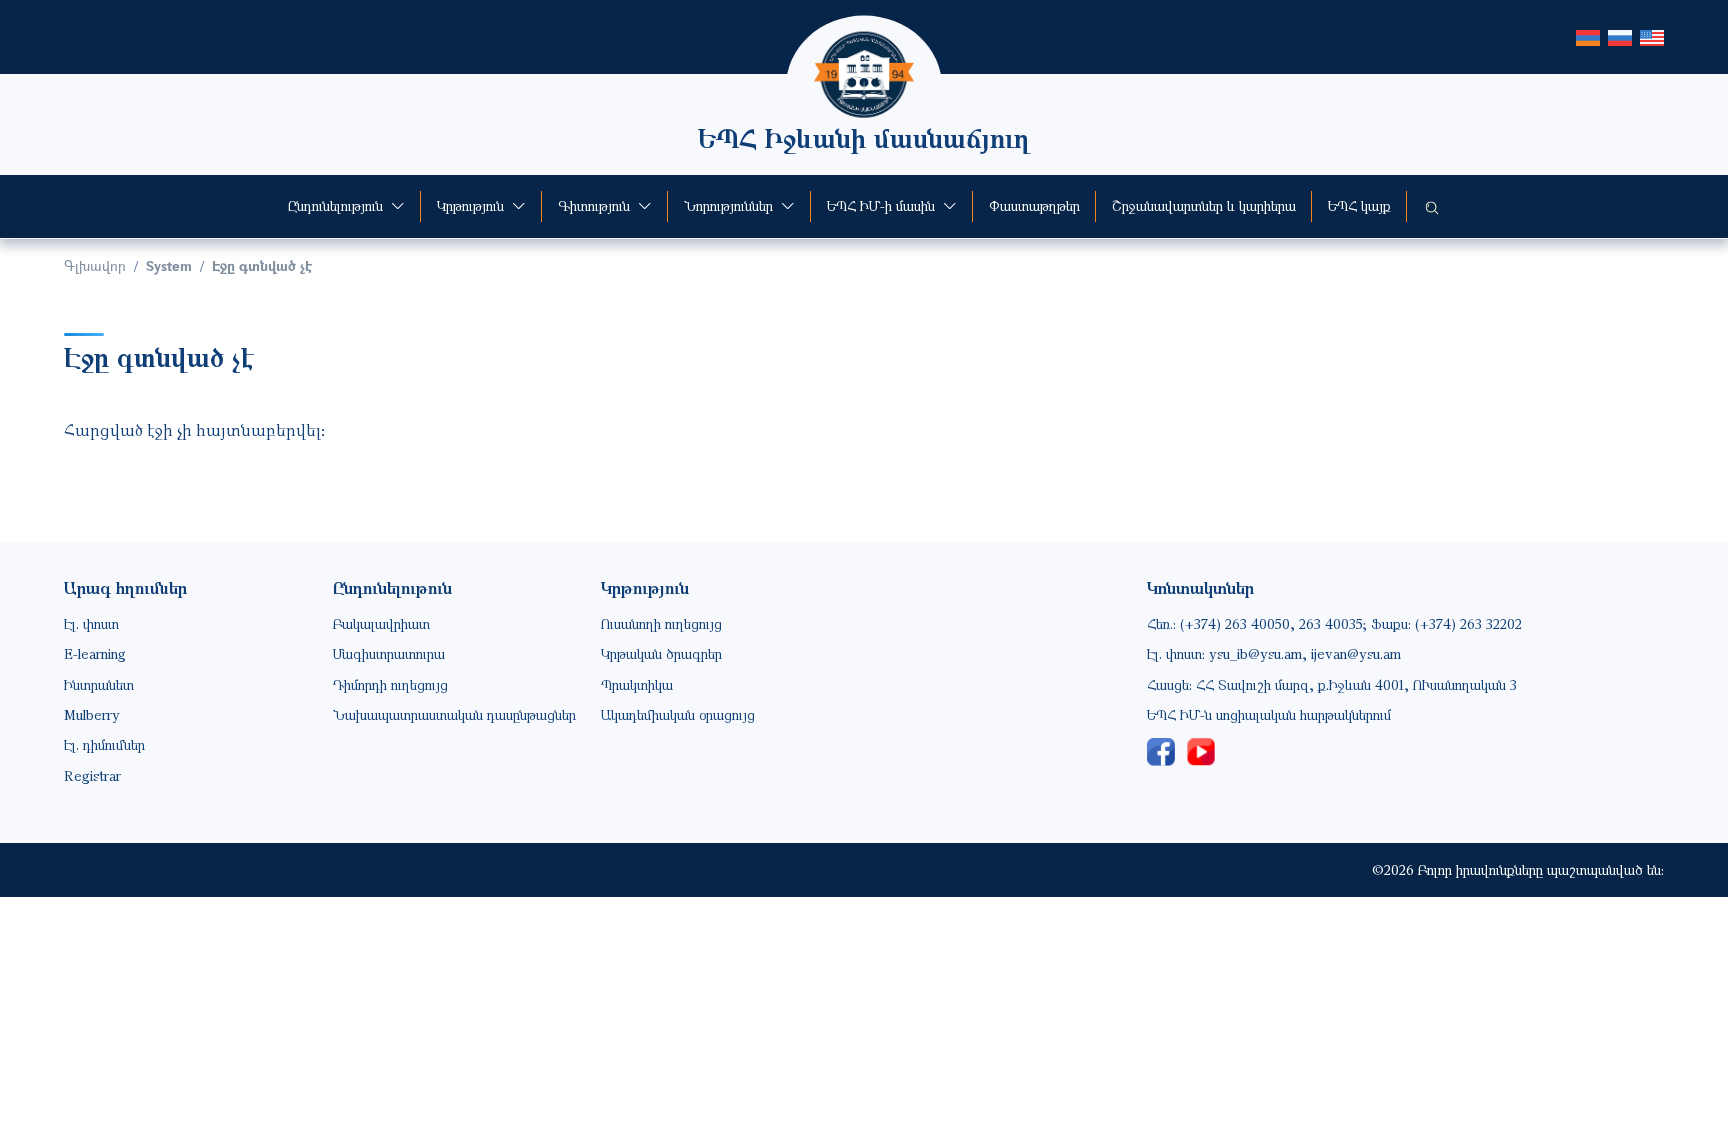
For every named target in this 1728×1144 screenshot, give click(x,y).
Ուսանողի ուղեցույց (661, 623)
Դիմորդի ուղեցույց (390, 684)
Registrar (92, 775)
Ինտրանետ (99, 684)
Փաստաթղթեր (1034, 205)
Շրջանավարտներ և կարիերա (1204, 205)
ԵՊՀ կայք (1359, 205)
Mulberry (92, 714)
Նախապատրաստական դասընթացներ (454, 714)
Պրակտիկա (637, 684)
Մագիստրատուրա (389, 653)
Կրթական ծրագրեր (661, 653)
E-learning (95, 653)
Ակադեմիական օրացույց (678, 714)
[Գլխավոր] (864, 45)
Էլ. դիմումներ (104, 744)
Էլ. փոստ (91, 623)
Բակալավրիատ (381, 623)
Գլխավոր (95, 265)
